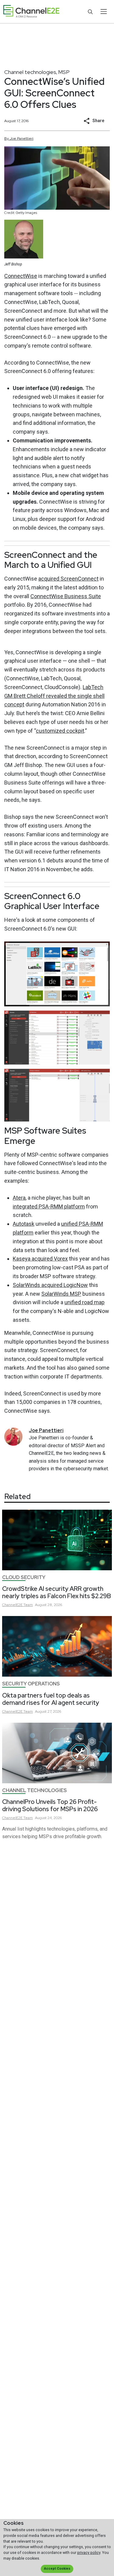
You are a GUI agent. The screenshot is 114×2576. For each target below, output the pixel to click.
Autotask (24, 1224)
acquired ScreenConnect (68, 579)
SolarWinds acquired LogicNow (50, 1285)
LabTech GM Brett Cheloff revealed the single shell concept (54, 696)
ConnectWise (21, 276)
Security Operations (31, 1684)
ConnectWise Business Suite (66, 596)
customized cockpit (60, 731)
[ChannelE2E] (31, 12)
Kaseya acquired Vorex (40, 1259)
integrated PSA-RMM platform (49, 1206)
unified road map (85, 1302)
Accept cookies (57, 2569)
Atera (19, 1198)
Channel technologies (30, 72)
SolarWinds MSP (61, 1294)
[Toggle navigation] (104, 12)
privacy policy (89, 2553)
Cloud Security (24, 1577)
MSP (64, 72)
